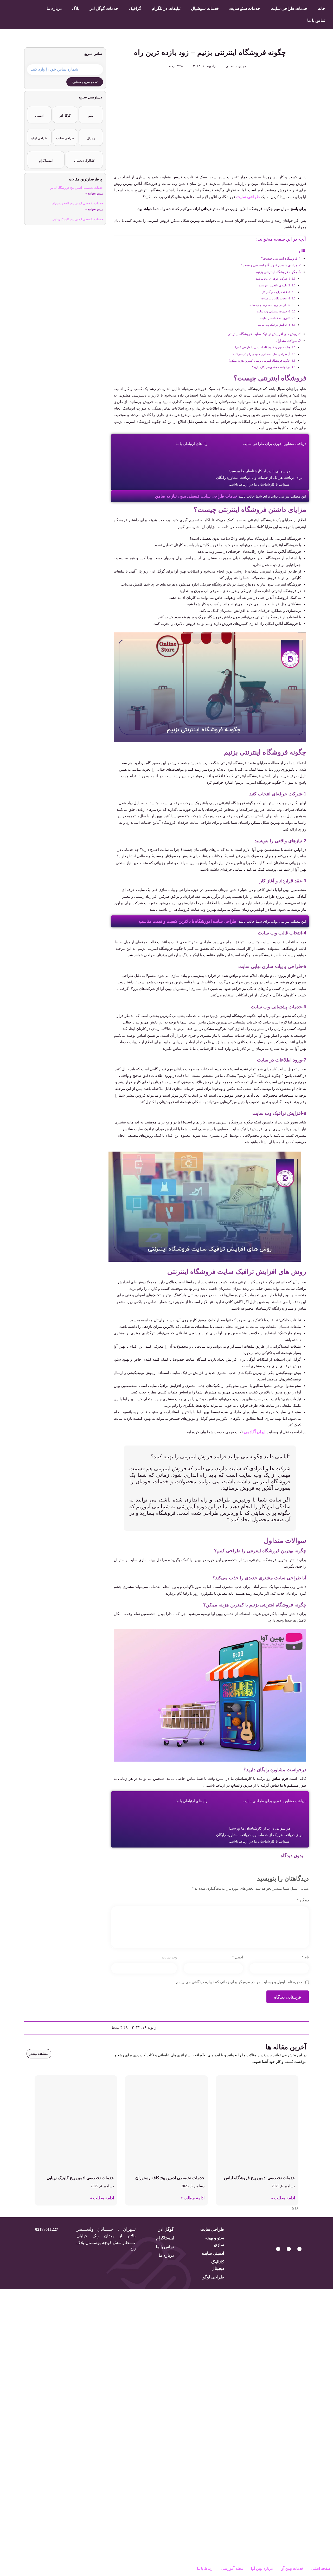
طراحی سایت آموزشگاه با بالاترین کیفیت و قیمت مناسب (188, 921)
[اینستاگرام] (46, 156)
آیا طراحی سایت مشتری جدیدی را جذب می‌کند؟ (261, 354)
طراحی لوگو (39, 138)
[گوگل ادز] (65, 111)
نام (305, 1957)
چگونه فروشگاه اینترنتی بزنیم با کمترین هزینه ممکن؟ (259, 361)
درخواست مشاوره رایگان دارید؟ (271, 367)
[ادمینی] (39, 111)
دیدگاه (303, 1900)
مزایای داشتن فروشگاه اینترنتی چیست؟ (269, 265)
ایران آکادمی (255, 1432)
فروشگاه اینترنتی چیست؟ (279, 259)
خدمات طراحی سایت (289, 8)
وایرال (91, 138)
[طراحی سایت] (65, 134)
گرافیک (135, 8)
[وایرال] (91, 134)
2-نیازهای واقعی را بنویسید (274, 285)
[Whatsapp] (299, 2249)
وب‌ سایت (169, 1957)
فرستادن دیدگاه (288, 1997)
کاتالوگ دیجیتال (84, 161)
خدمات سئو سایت (245, 8)
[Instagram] (289, 2249)
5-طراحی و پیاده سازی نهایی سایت (269, 305)
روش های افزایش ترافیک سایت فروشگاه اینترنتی (262, 334)
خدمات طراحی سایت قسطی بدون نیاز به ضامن (196, 496)
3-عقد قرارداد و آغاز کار (276, 292)
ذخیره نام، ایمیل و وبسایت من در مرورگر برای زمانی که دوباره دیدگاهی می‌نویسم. (238, 1982)
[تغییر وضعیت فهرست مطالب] (302, 252)
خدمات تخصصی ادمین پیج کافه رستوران (77, 203)
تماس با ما (316, 20)
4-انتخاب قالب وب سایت (276, 298)
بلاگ (76, 8)
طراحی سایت (248, 197)
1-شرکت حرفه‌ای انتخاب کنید (273, 279)
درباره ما (54, 8)
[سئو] (91, 111)
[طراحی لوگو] (39, 134)
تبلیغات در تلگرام (166, 8)
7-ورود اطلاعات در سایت (275, 318)
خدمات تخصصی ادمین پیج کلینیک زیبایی (78, 219)
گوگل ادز (65, 116)
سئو (91, 116)
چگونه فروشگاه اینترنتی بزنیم (277, 272)
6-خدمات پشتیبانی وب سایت (273, 311)
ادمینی (39, 116)
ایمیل (237, 1957)
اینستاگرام (46, 161)
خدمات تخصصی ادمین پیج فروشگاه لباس (76, 188)
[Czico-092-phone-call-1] (278, 2249)
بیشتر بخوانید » (94, 193)
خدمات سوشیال (205, 8)
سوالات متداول (287, 341)
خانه (322, 8)
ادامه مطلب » (283, 2198)
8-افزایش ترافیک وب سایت (274, 325)
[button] (306, 2028)
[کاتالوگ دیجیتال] (84, 156)
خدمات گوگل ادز (104, 8)
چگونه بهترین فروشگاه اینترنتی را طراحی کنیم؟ (262, 347)
